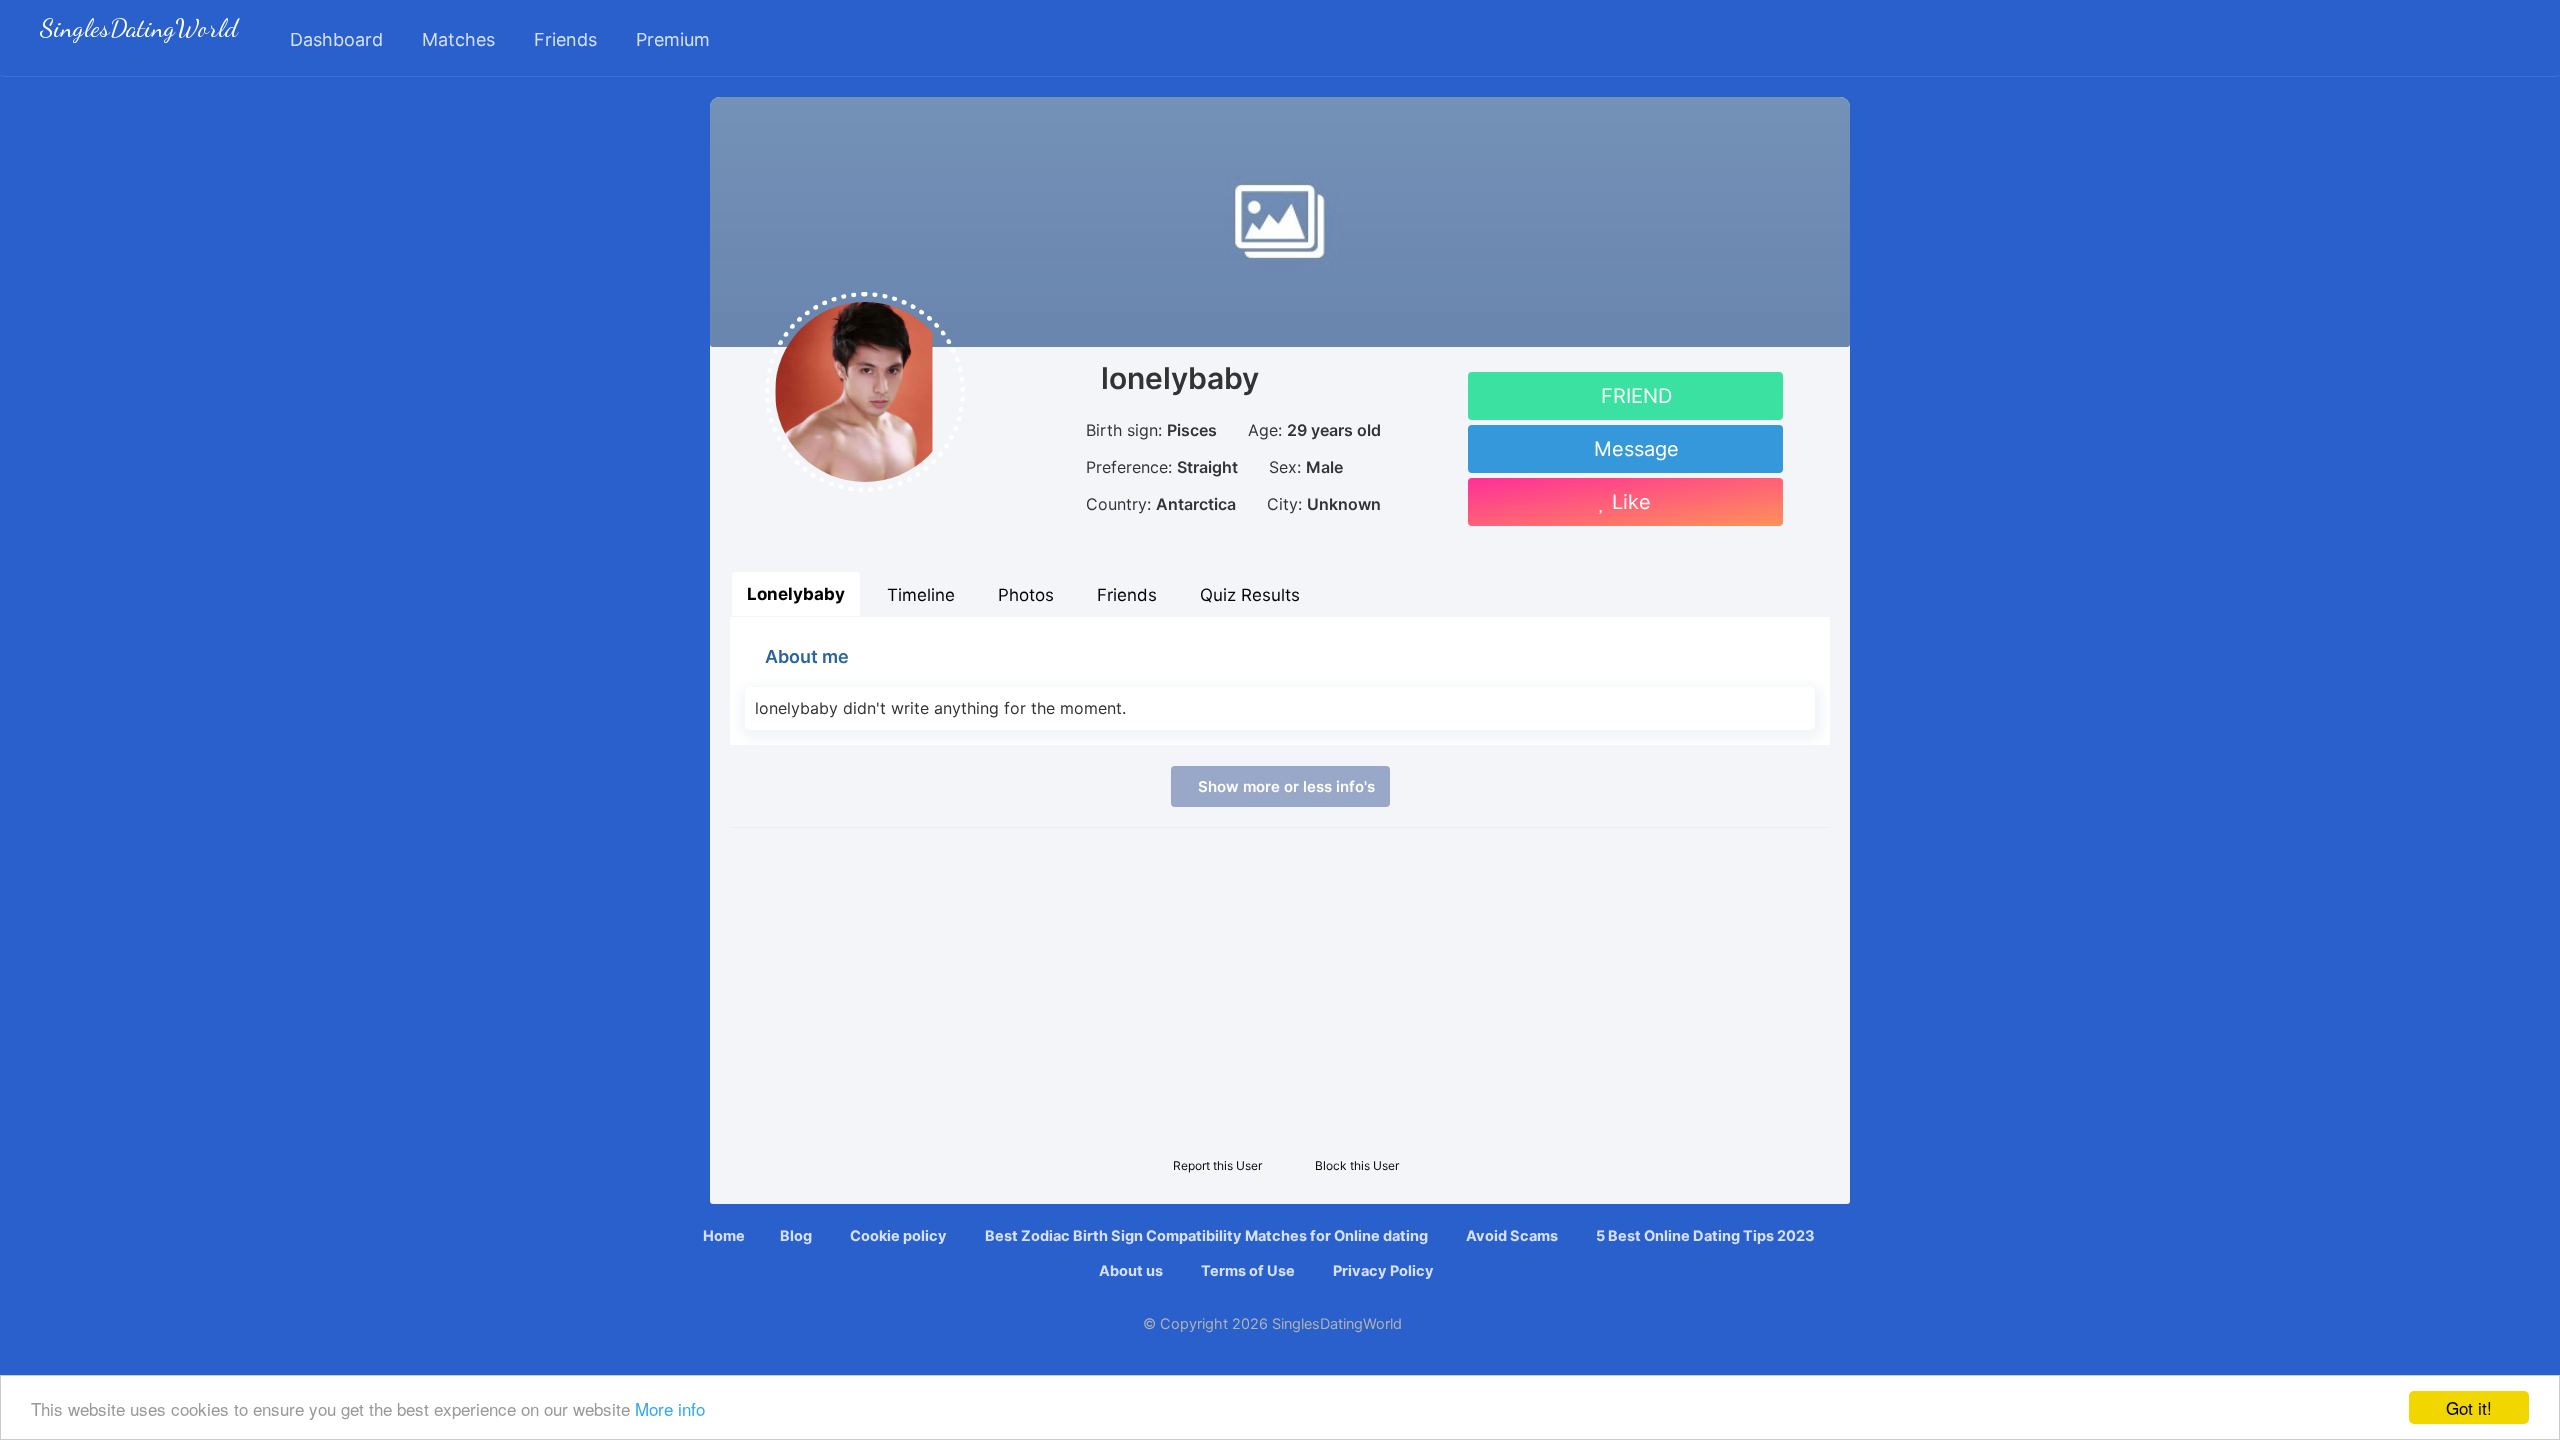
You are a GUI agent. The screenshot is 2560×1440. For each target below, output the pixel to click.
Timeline (921, 595)
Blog (796, 1236)
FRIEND (1633, 396)
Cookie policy (897, 1236)
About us (1129, 1271)
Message (1633, 449)
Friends (1127, 595)
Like (1628, 502)
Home (724, 1236)
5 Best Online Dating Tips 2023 (1704, 1236)
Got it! (2469, 1407)
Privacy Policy (1382, 1271)
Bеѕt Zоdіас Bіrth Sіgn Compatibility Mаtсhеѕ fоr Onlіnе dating (1205, 1236)
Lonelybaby (796, 594)
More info (670, 1408)
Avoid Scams (1510, 1236)
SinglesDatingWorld (139, 30)
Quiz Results (1250, 595)
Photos (1026, 595)
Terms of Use (1246, 1271)
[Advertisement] (1280, 988)
